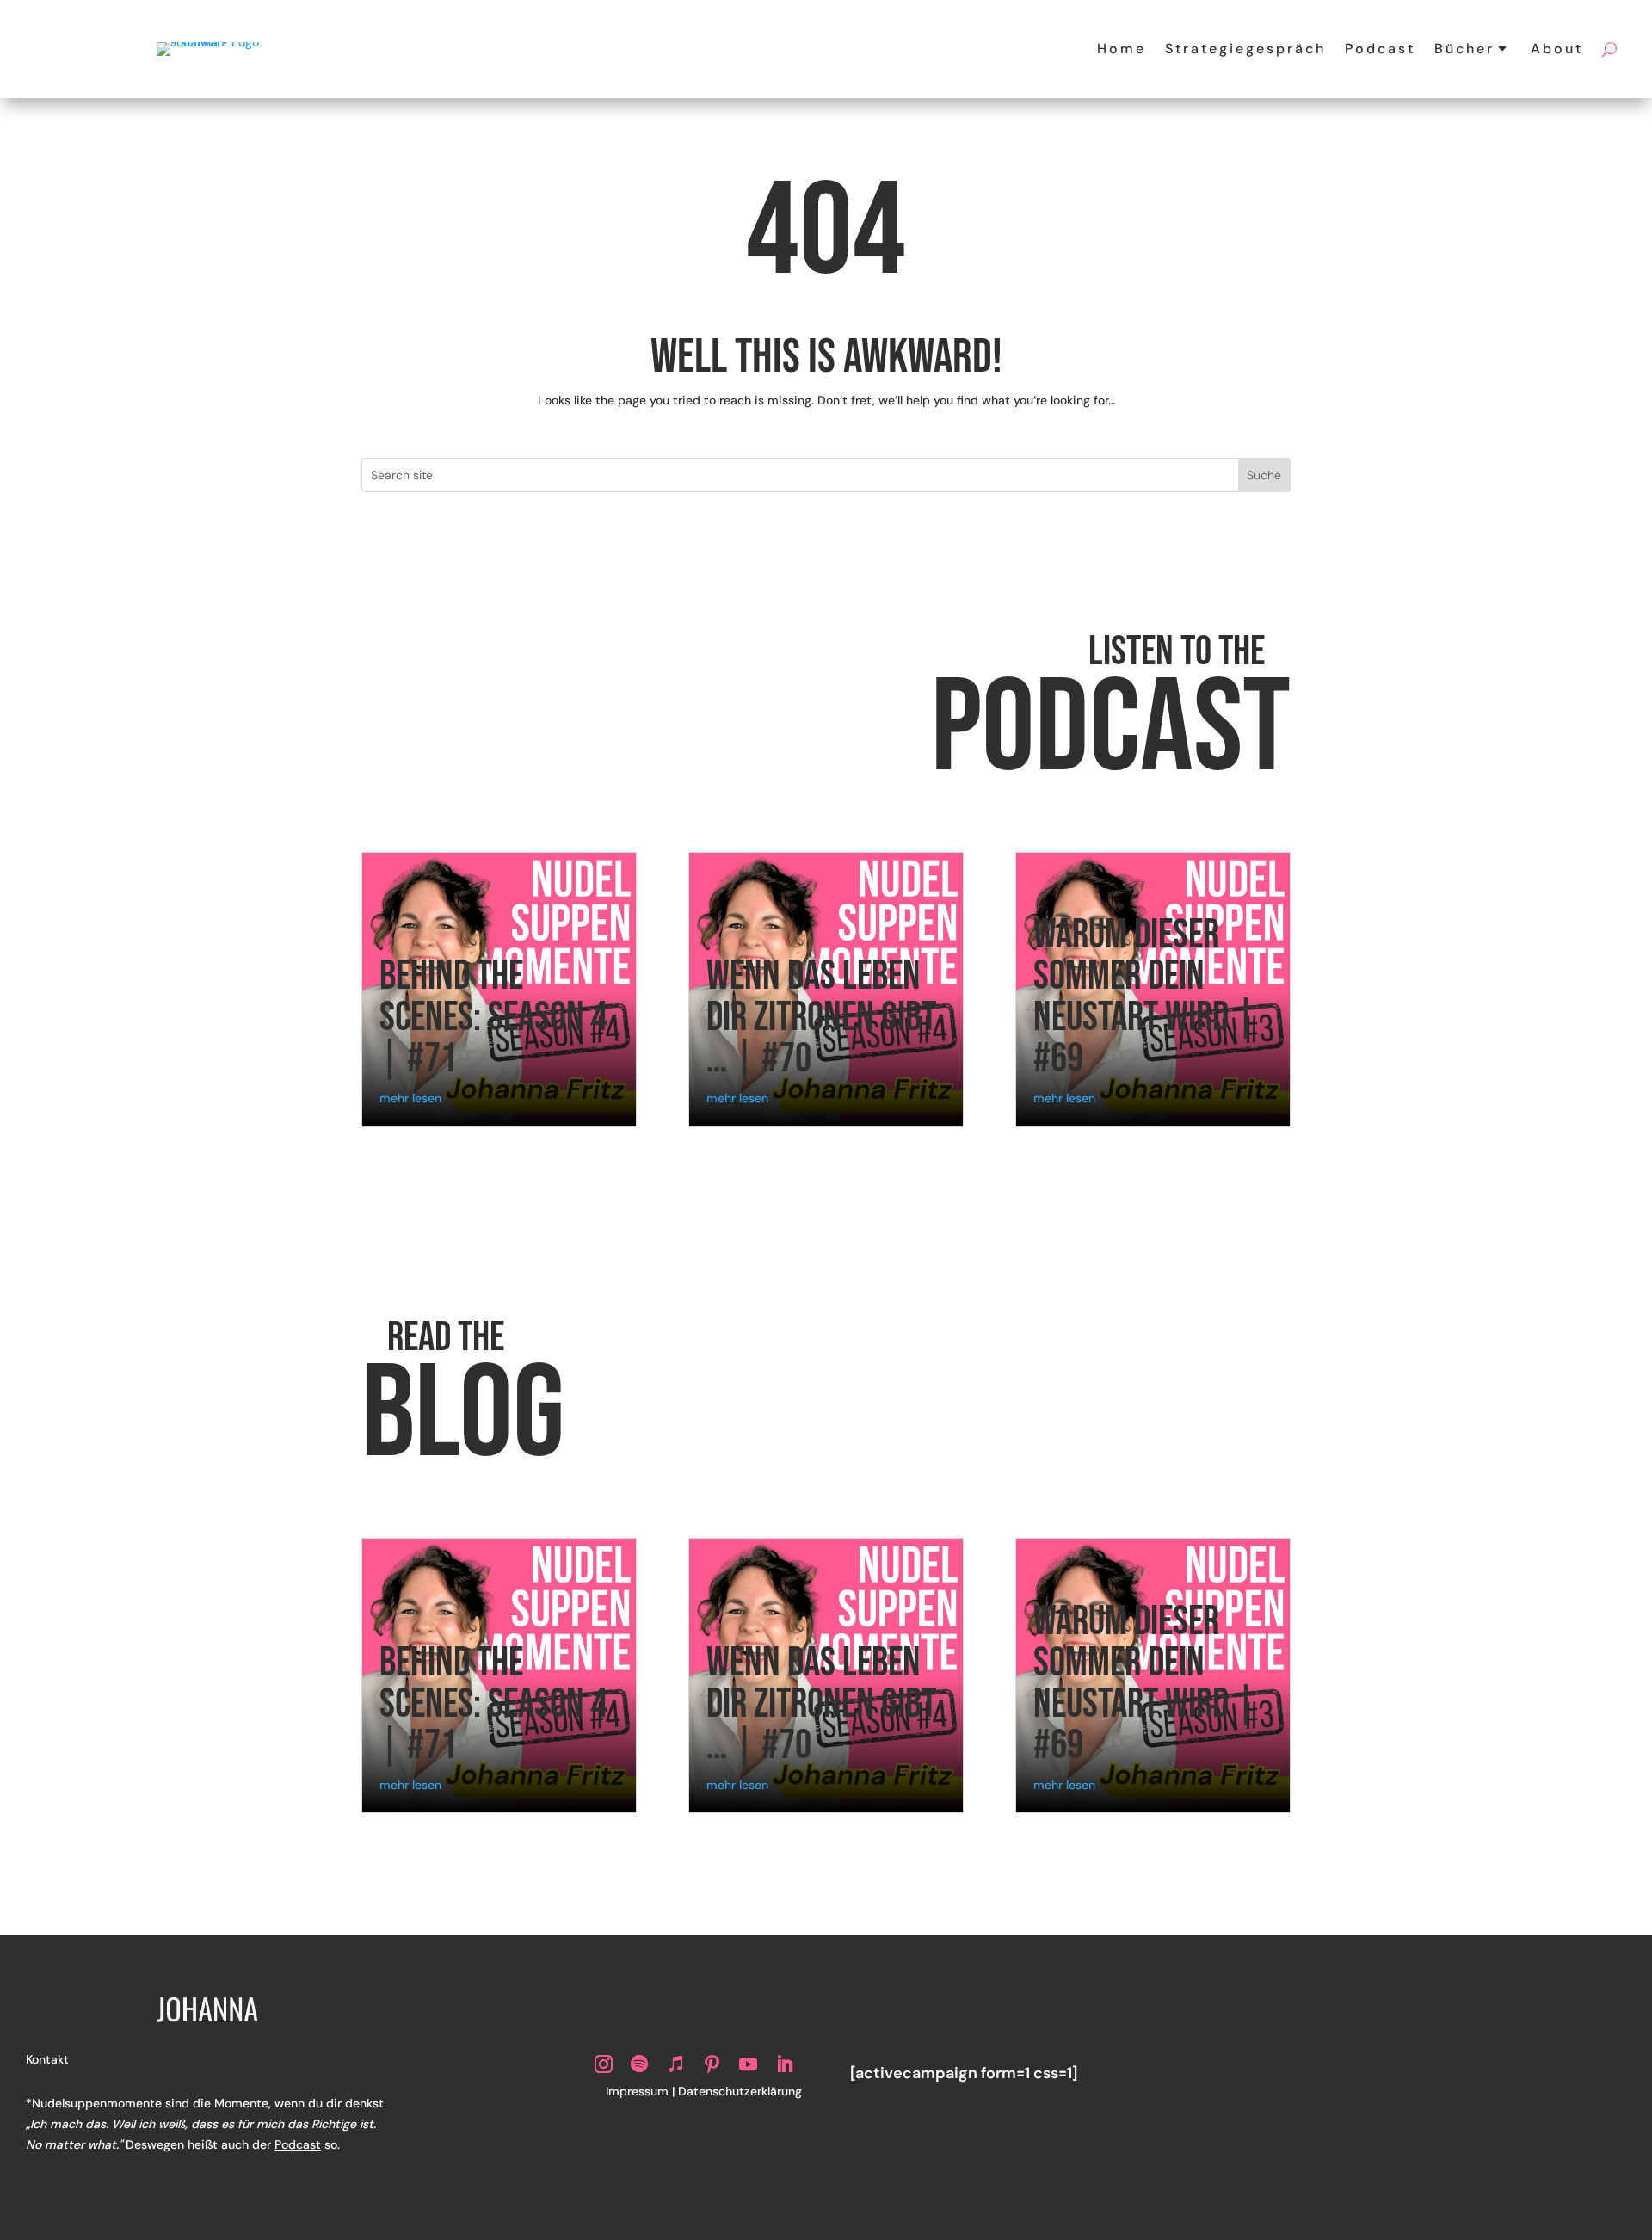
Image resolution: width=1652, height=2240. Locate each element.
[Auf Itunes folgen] (675, 2064)
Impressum (637, 2091)
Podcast (1380, 49)
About (1557, 49)
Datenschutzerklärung (740, 2091)
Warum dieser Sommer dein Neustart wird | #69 (1145, 997)
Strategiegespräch (1245, 49)
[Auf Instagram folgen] (603, 2064)
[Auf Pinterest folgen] (712, 2064)
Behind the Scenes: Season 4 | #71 (493, 1018)
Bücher (1464, 49)
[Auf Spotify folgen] (639, 2064)
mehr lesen (410, 1098)
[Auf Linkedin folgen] (784, 2064)
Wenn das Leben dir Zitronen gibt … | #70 (821, 1018)
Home (1122, 49)
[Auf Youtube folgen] (748, 2064)
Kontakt (47, 2059)
